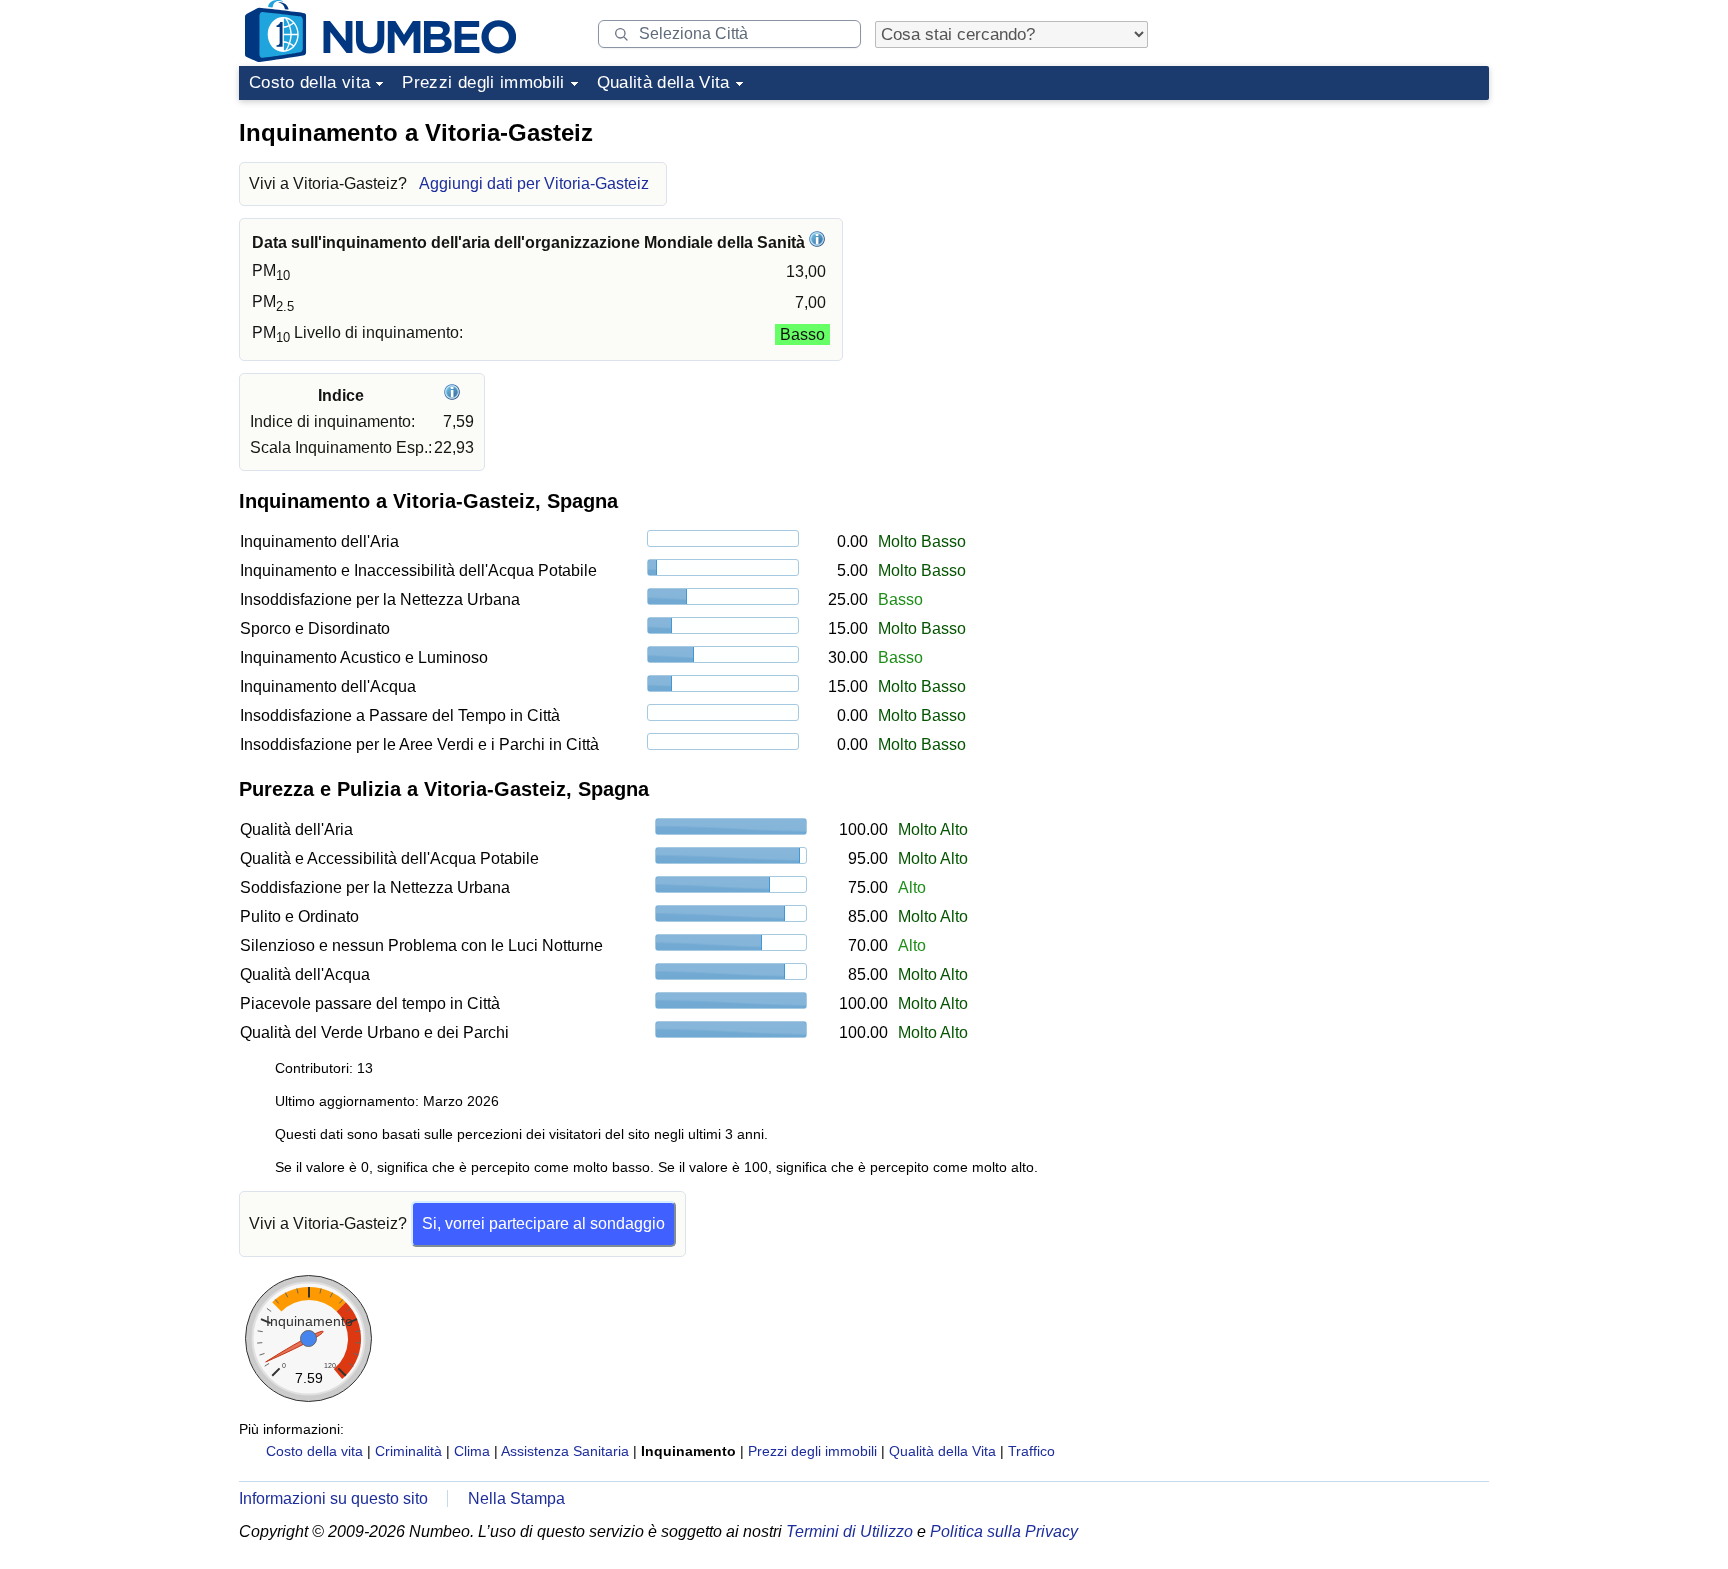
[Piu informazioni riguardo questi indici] (454, 395)
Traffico (1031, 1451)
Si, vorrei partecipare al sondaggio (543, 1223)
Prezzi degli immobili (483, 82)
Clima (472, 1451)
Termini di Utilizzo (849, 1531)
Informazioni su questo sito (333, 1498)
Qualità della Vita (663, 82)
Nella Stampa (516, 1498)
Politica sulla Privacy (1004, 1531)
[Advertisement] (1339, 234)
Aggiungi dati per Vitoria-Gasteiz (534, 183)
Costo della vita (309, 82)
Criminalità (408, 1451)
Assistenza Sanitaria (565, 1451)
